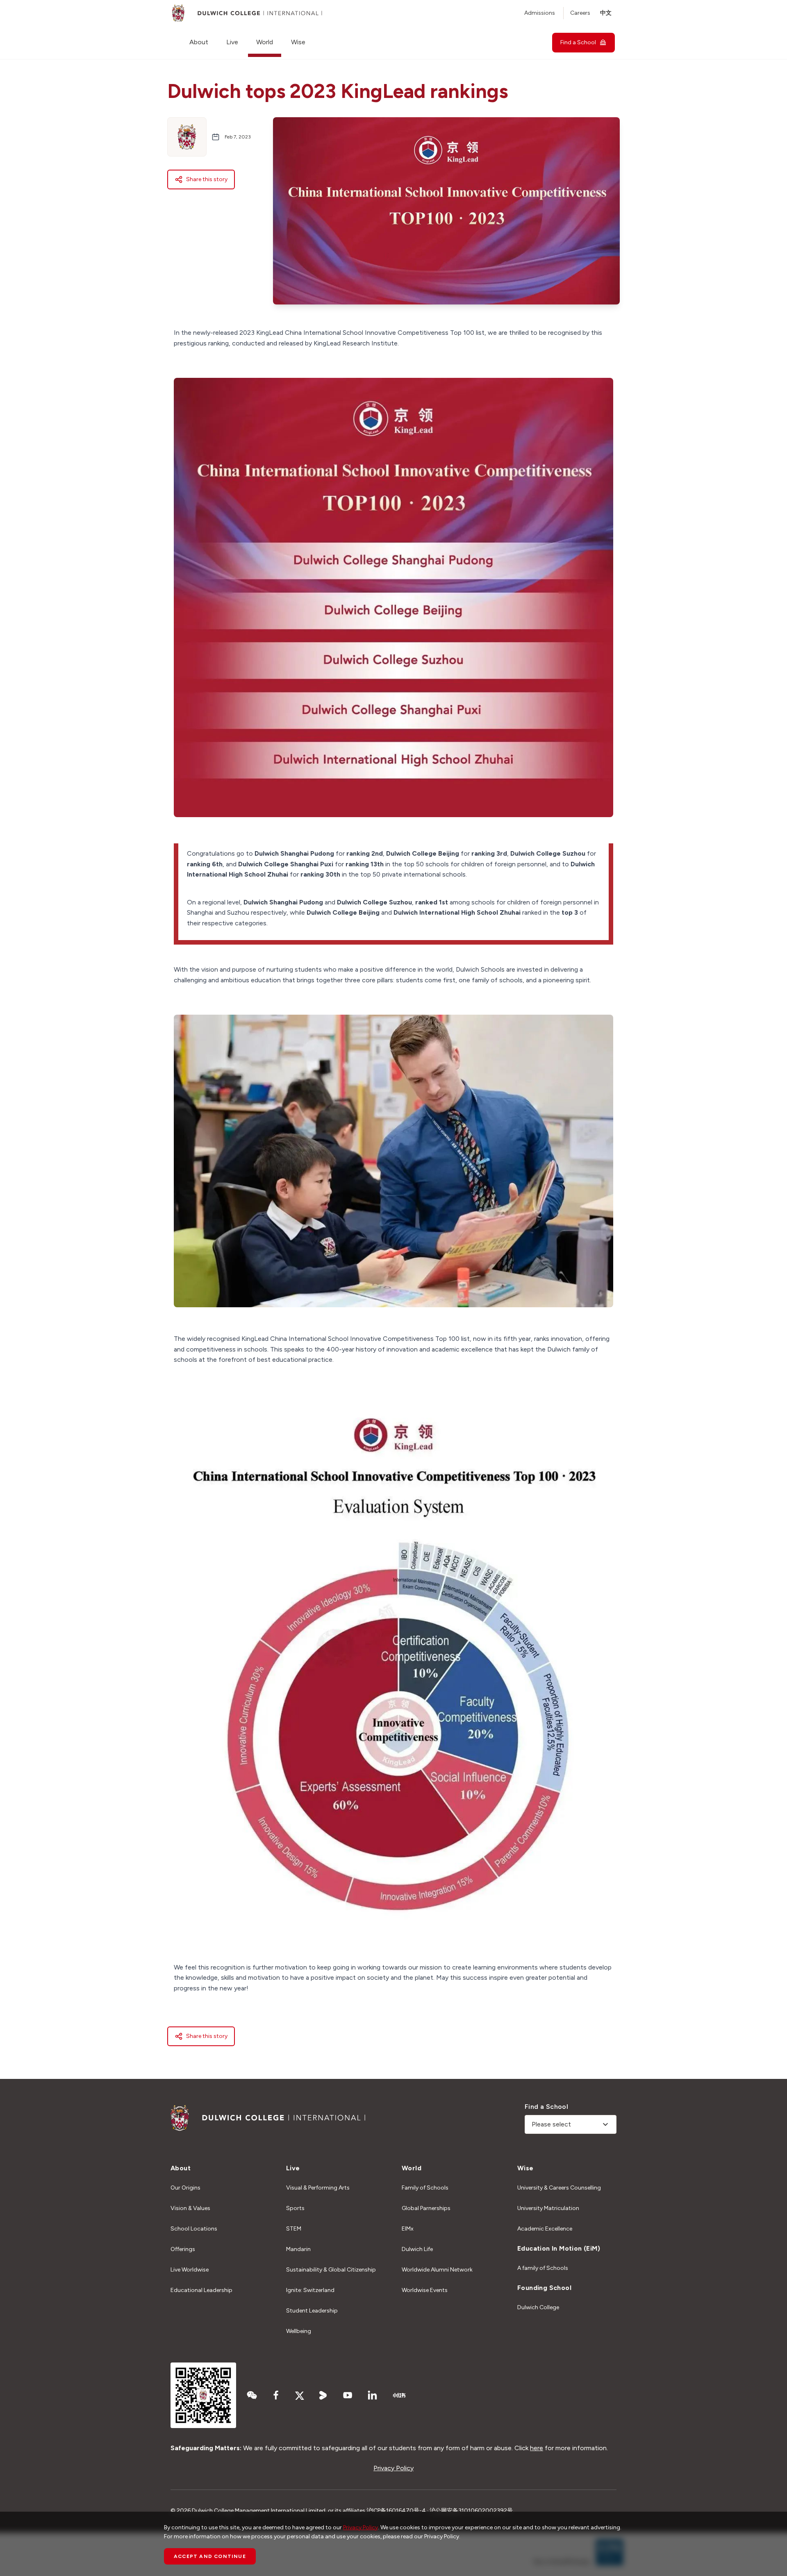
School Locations (194, 2229)
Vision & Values (190, 2208)
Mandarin (298, 2249)
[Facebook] (276, 2395)
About (199, 42)
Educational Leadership (201, 2290)
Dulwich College (538, 2307)
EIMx (408, 2229)
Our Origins (185, 2188)
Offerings (183, 2249)
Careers (580, 13)
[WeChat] (252, 2395)
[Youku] (323, 2395)
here (537, 2448)
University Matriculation (548, 2208)
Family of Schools (425, 2188)
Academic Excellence (545, 2229)
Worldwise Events (425, 2290)
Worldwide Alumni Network (437, 2270)
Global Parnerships (426, 2208)
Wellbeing (299, 2331)
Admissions (540, 13)
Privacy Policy (393, 2468)
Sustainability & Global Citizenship (331, 2270)
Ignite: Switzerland (310, 2290)
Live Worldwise (190, 2270)
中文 (606, 13)
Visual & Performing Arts (318, 2188)
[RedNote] (399, 2395)
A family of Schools (543, 2268)
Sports (295, 2208)
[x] (300, 2395)
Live (232, 42)
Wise (298, 42)
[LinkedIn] (372, 2395)
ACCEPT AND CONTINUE (210, 2556)
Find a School (578, 42)
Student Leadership (312, 2311)
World (265, 42)
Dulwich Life (417, 2249)
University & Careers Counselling (559, 2188)
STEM (294, 2229)
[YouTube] (348, 2395)
